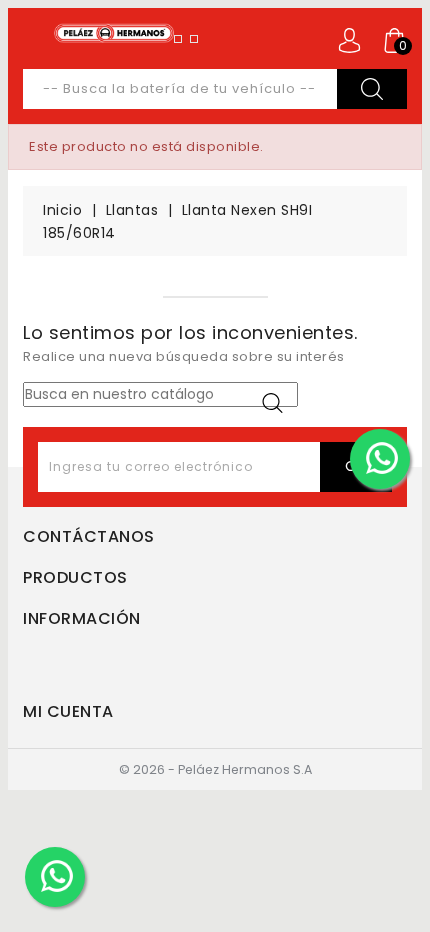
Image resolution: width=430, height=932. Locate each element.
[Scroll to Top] (402, 867)
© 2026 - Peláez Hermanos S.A (215, 769)
